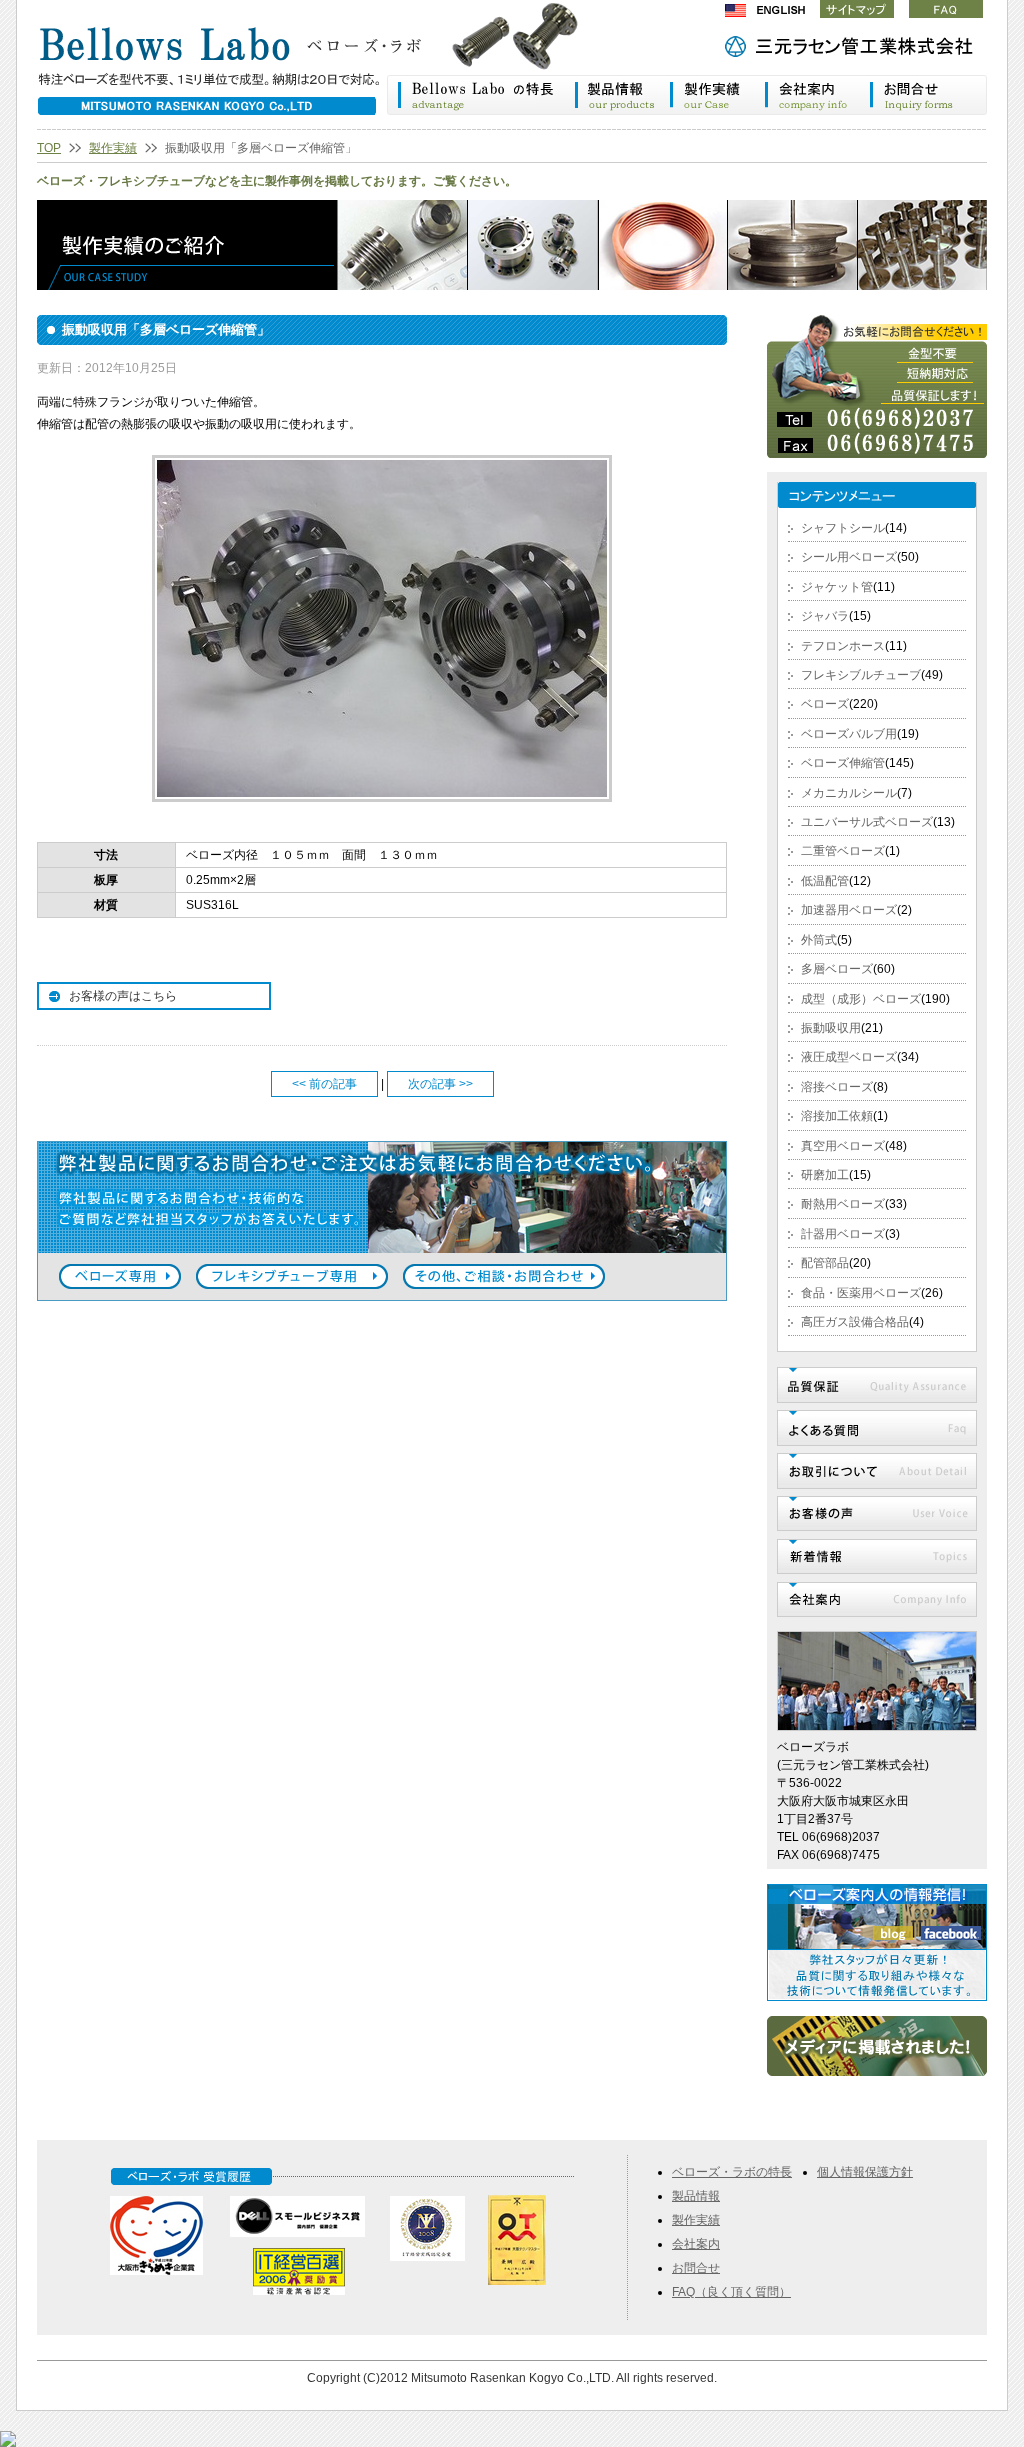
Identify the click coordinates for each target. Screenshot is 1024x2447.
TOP (49, 148)
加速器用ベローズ (849, 910)
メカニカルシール (849, 793)
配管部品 (825, 1263)
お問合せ (696, 2268)
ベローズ (825, 704)
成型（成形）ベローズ (861, 999)
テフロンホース (843, 646)
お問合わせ (928, 95)
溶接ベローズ (837, 1087)
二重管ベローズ (843, 851)
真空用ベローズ (843, 1146)
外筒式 (819, 940)
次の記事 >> (440, 1084)
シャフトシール (843, 528)
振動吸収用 (831, 1028)
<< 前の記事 (324, 1084)
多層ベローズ (837, 969)
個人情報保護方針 (865, 2172)
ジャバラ (825, 616)
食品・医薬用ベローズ (861, 1293)
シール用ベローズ (849, 557)
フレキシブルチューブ (861, 675)
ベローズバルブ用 (849, 734)
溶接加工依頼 (837, 1116)
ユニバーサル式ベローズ (867, 822)
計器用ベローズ (843, 1234)
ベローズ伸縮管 (843, 763)
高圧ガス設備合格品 (855, 1322)
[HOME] (327, 64)
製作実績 (717, 95)
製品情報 (621, 95)
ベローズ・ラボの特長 (480, 95)
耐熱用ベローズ (843, 1204)
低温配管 (825, 881)
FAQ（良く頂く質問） (731, 2292)
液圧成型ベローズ (849, 1057)
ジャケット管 (837, 587)
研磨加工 (825, 1175)
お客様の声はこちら (123, 996)
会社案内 (817, 95)
